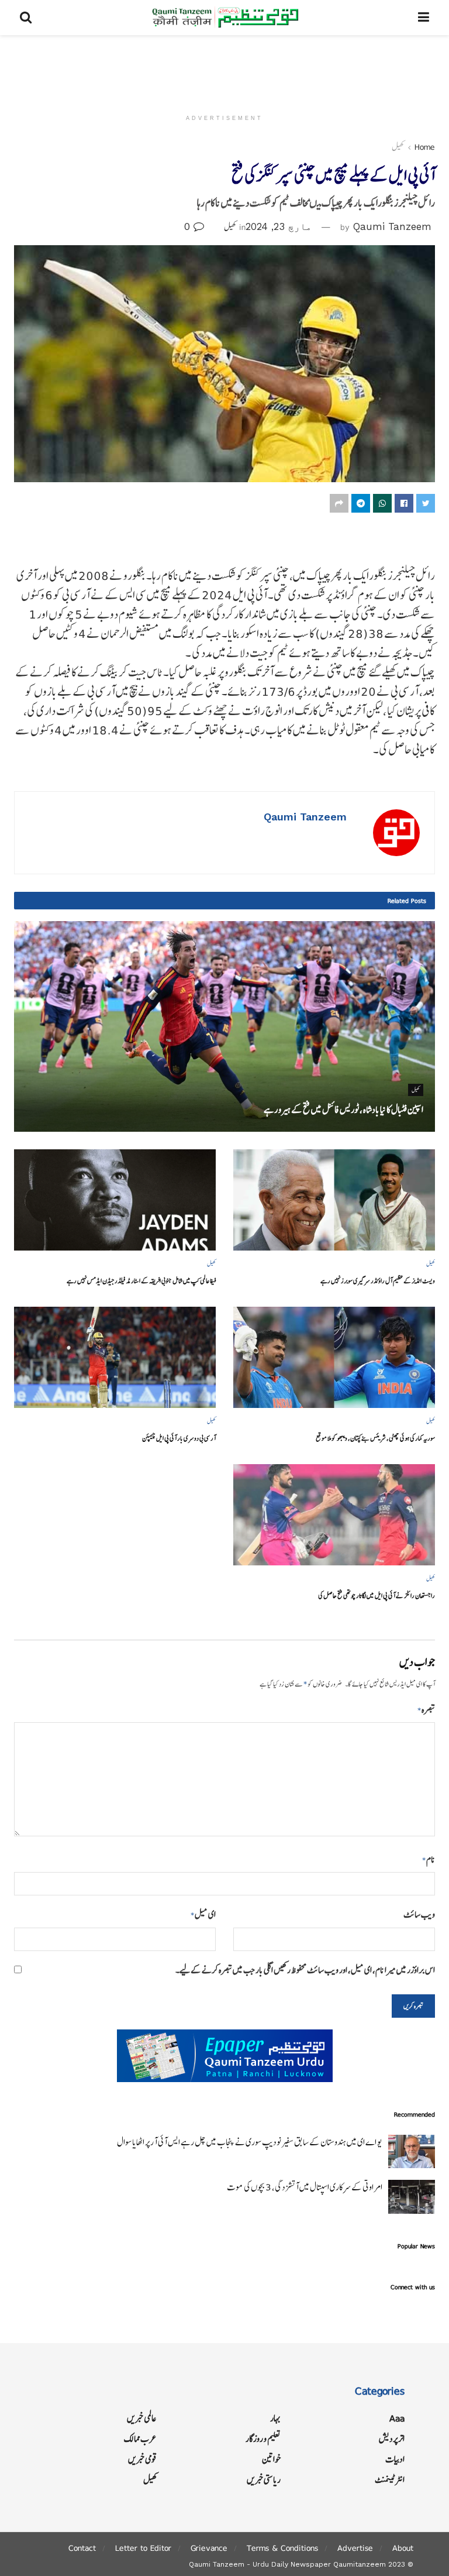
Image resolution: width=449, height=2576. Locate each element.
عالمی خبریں (142, 2418)
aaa (397, 2418)
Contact (82, 2548)
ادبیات (395, 2459)
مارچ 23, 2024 (279, 226)
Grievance (209, 2548)
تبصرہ (426, 1710)
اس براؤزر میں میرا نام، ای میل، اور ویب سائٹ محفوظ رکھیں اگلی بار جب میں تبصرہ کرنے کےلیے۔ (305, 1970)
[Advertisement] (224, 70)
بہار (275, 2418)
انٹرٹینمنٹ (390, 2480)
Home (425, 147)
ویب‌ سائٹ (419, 1914)
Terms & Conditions (282, 2548)
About (403, 2548)
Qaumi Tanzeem (392, 226)
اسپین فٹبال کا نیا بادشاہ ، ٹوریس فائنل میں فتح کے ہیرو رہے (343, 1110)
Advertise (355, 2548)
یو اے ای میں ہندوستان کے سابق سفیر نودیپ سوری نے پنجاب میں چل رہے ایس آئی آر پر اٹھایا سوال (250, 2142)
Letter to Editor (143, 2548)
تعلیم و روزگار (263, 2439)
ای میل (203, 1914)
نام (429, 1859)
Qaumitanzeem (360, 2564)
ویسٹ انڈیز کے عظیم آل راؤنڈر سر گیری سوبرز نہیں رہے (378, 1281)
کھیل (398, 147)
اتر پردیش (392, 2439)
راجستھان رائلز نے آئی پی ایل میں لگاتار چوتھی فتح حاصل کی (377, 1596)
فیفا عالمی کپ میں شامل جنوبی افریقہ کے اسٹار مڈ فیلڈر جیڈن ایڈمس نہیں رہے (141, 1281)
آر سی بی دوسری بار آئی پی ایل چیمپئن (179, 1438)
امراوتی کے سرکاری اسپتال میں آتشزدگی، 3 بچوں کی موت (305, 2187)
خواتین (271, 2459)
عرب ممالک (140, 2439)
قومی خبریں (142, 2459)
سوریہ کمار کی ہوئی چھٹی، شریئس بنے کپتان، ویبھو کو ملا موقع (375, 1438)
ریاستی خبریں (264, 2480)
